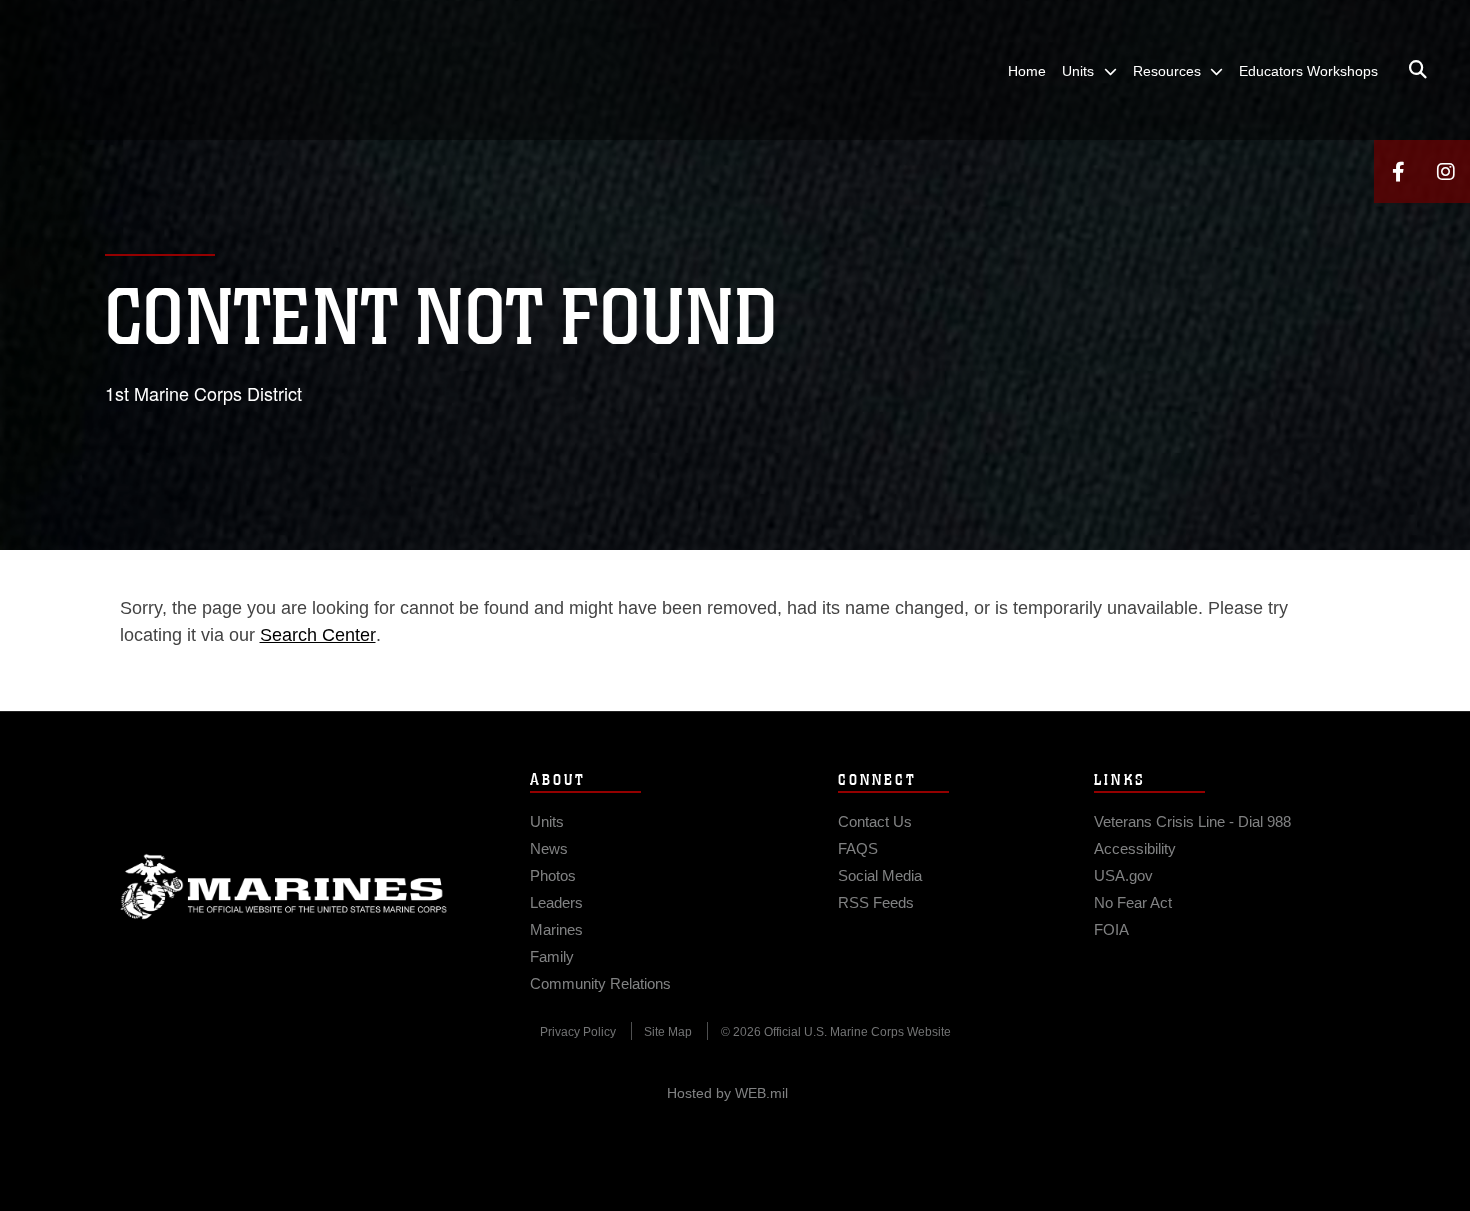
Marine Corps (284, 887)
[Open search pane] (1418, 70)
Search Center (318, 635)
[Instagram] (1446, 171)
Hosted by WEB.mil (727, 1093)
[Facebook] (1398, 171)
